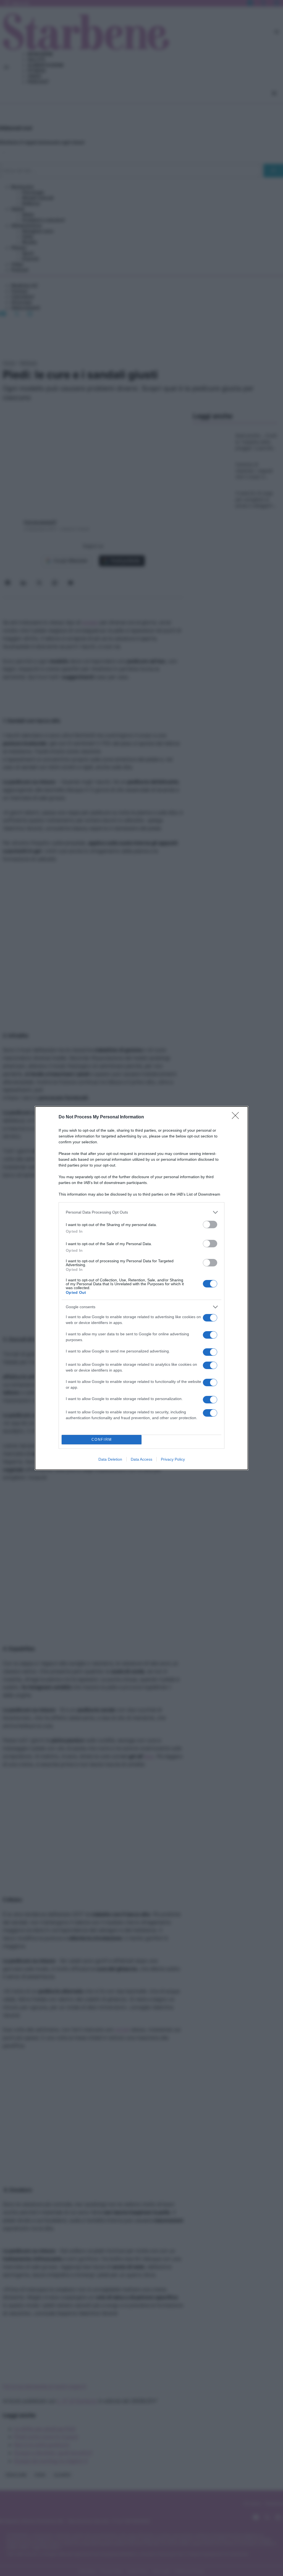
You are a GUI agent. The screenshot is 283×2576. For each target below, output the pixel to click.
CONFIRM (102, 1439)
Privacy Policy (173, 1459)
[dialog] (141, 1288)
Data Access (141, 1459)
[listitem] (141, 1212)
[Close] (237, 1117)
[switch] (210, 1224)
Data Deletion (110, 1459)
